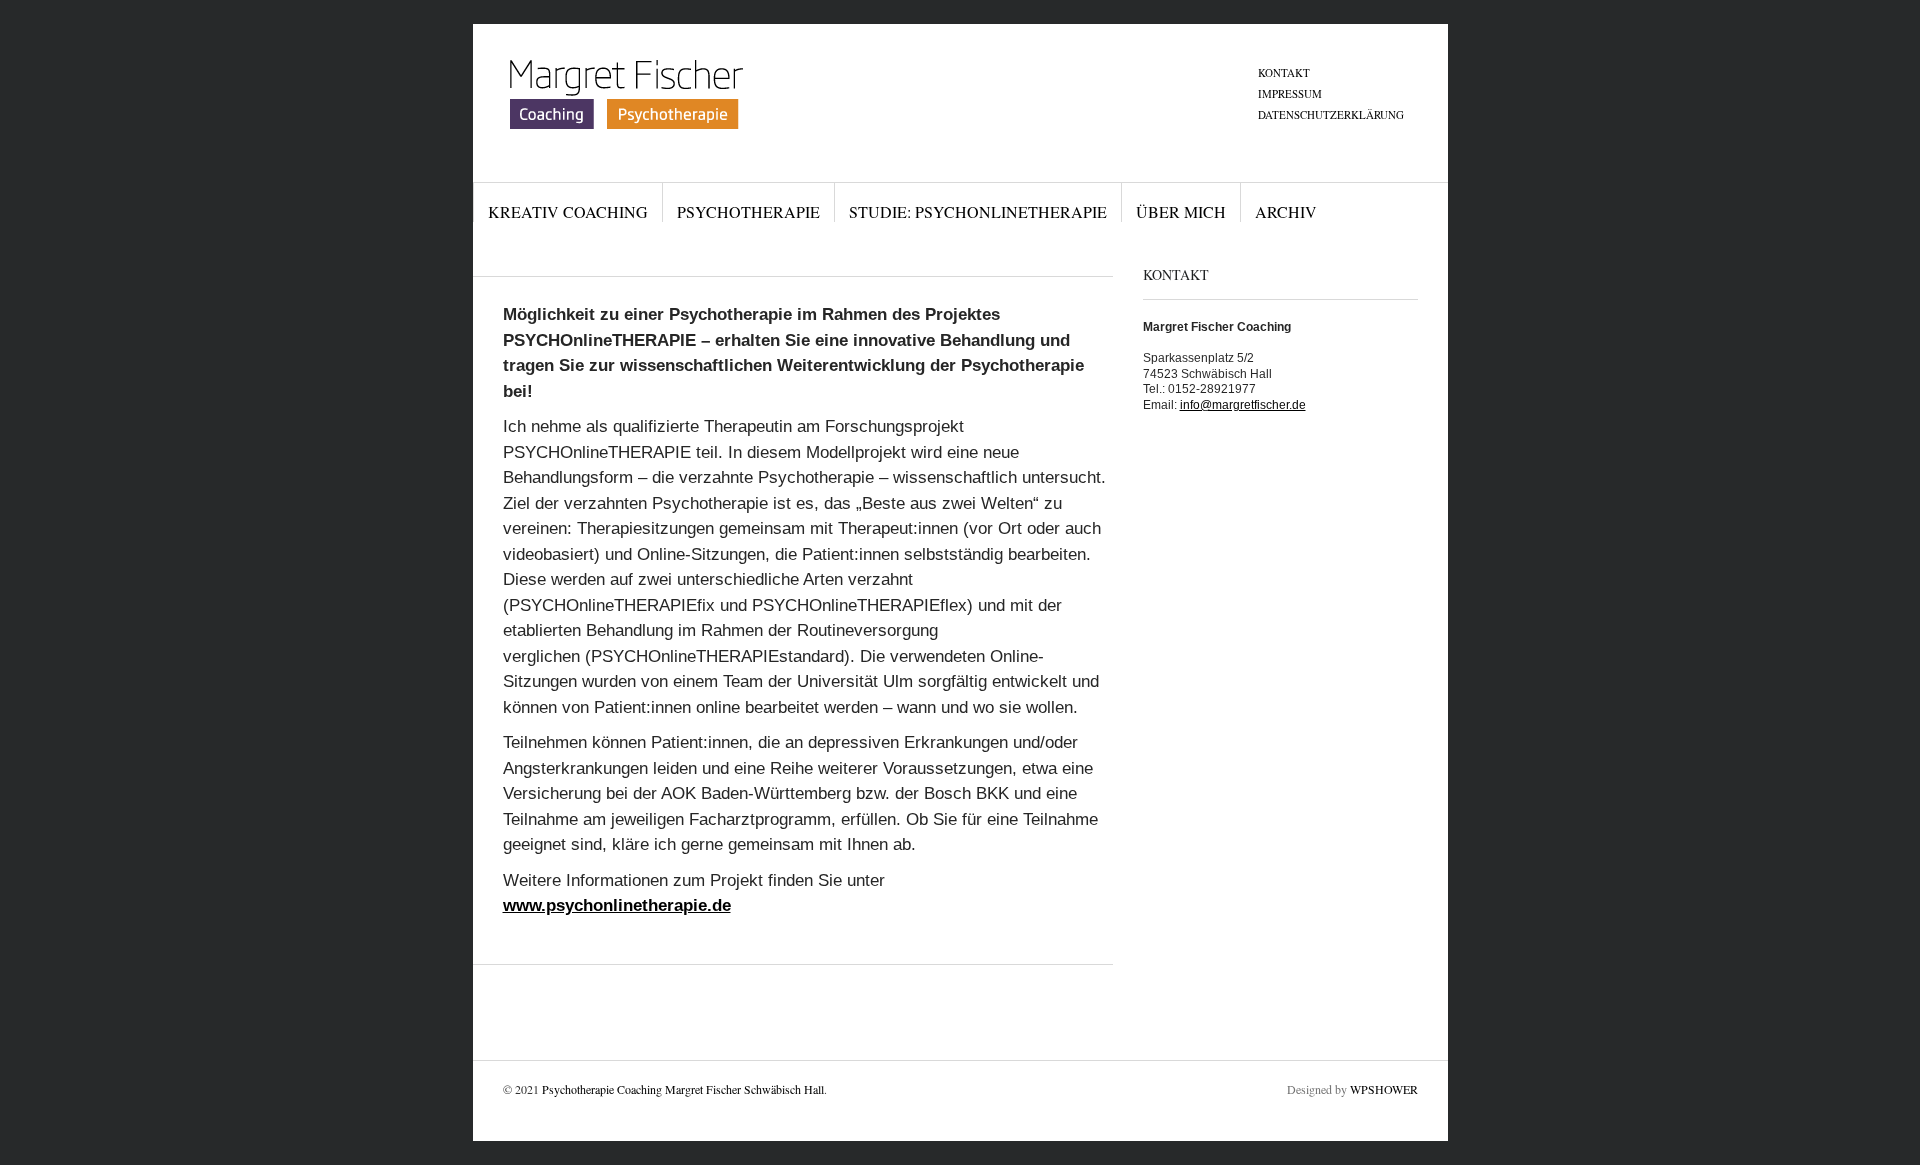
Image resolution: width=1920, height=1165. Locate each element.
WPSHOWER (1384, 1089)
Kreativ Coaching (568, 211)
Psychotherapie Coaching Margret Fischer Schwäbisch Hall (683, 1089)
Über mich (1181, 211)
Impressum (1290, 93)
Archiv (1286, 211)
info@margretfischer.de (1243, 405)
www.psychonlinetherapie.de (617, 905)
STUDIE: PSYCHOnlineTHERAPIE (978, 211)
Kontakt (1284, 72)
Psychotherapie (748, 211)
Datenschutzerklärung (1331, 114)
